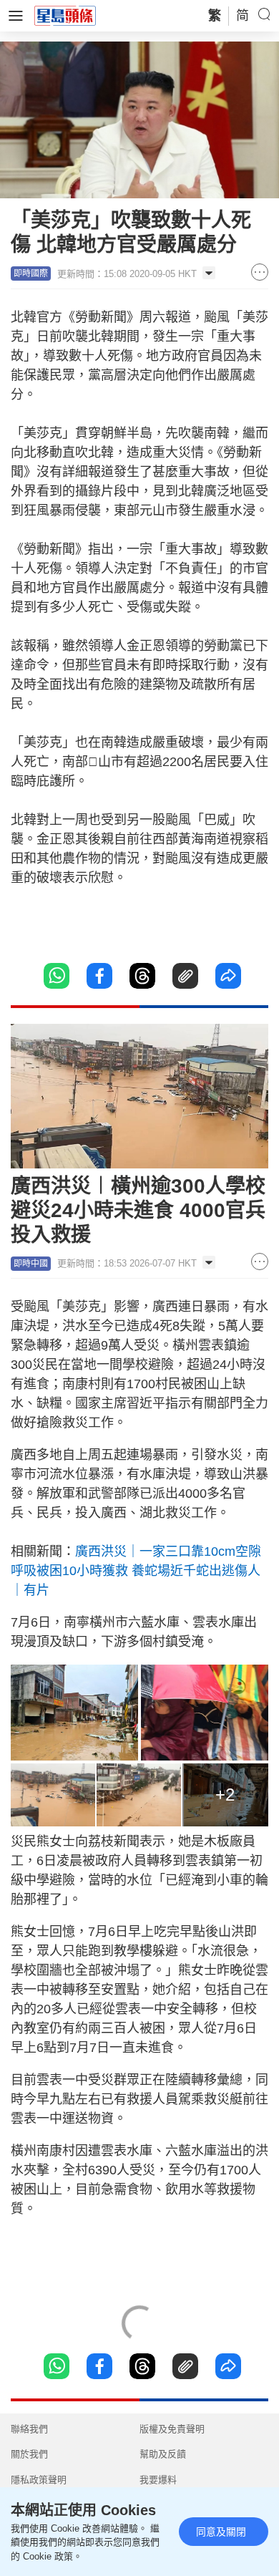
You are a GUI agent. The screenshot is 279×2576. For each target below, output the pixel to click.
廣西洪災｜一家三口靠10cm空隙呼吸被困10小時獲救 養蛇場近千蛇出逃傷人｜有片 (136, 1571)
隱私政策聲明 (39, 2480)
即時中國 (31, 1264)
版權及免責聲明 (172, 2429)
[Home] (65, 15)
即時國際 (31, 273)
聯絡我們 (29, 2429)
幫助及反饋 (163, 2454)
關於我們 (29, 2454)
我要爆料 (158, 2480)
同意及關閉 (221, 2532)
